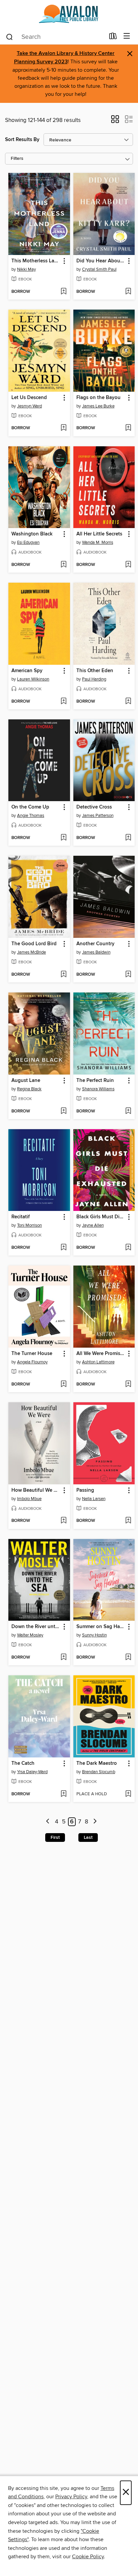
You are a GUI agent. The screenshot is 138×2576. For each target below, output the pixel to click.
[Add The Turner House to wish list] (63, 1384)
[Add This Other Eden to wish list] (128, 702)
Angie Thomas (31, 816)
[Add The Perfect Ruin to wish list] (128, 1111)
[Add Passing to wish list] (128, 1521)
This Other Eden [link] (95, 671)
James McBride (31, 952)
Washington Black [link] (32, 534)
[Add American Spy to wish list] (63, 702)
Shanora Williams (98, 1089)
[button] (115, 121)
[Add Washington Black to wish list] (63, 565)
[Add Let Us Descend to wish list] (63, 428)
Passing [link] (85, 1490)
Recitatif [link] (21, 1217)
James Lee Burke (98, 406)
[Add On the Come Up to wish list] (63, 838)
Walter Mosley (30, 1635)
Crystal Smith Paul (99, 269)
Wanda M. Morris (98, 542)
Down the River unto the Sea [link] (36, 1627)
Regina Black (29, 1089)
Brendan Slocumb (99, 1772)
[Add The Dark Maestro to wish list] (128, 1794)
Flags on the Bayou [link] (98, 398)
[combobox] (55, 37)
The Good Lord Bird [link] (34, 944)
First (55, 1838)
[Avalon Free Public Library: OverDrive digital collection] (69, 14)
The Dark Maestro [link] (97, 1763)
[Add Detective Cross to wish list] (128, 838)
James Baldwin (96, 952)
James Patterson (98, 816)
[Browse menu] (127, 36)
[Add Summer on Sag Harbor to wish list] (128, 1658)
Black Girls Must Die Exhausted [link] (101, 1217)
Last (88, 1838)
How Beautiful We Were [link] (36, 1490)
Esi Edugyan (28, 542)
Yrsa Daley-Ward (32, 1772)
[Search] (10, 37)
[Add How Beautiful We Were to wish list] (63, 1521)
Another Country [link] (95, 944)
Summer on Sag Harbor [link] (101, 1627)
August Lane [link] (26, 1081)
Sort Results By (22, 140)
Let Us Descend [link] (29, 398)
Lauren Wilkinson (33, 679)
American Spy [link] (27, 671)
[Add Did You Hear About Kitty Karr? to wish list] (128, 292)
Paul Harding (94, 679)
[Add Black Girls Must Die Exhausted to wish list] (128, 1248)
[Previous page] (48, 1822)
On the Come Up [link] (30, 807)
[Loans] (113, 38)
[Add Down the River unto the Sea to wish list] (63, 1658)
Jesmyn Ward (29, 406)
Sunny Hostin (94, 1635)
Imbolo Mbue (29, 1499)
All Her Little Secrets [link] (99, 534)
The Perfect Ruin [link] (95, 1081)
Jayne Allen (93, 1225)
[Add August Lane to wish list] (63, 1111)
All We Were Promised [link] (101, 1354)
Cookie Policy (88, 2557)
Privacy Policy (71, 2497)
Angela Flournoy (32, 1362)
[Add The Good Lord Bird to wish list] (63, 975)
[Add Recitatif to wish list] (63, 1248)
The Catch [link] (23, 1763)
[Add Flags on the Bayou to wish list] (128, 428)
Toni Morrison (29, 1225)
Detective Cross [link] (94, 807)
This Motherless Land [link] (36, 261)
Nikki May (26, 269)
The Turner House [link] (32, 1354)
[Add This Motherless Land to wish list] (63, 292)
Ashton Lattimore (98, 1362)
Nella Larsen (94, 1499)
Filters (17, 159)
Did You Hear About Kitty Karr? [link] (101, 261)
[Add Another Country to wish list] (128, 975)
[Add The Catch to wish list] (63, 1794)
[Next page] (95, 1822)
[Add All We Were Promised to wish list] (128, 1384)
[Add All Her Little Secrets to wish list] (128, 565)
